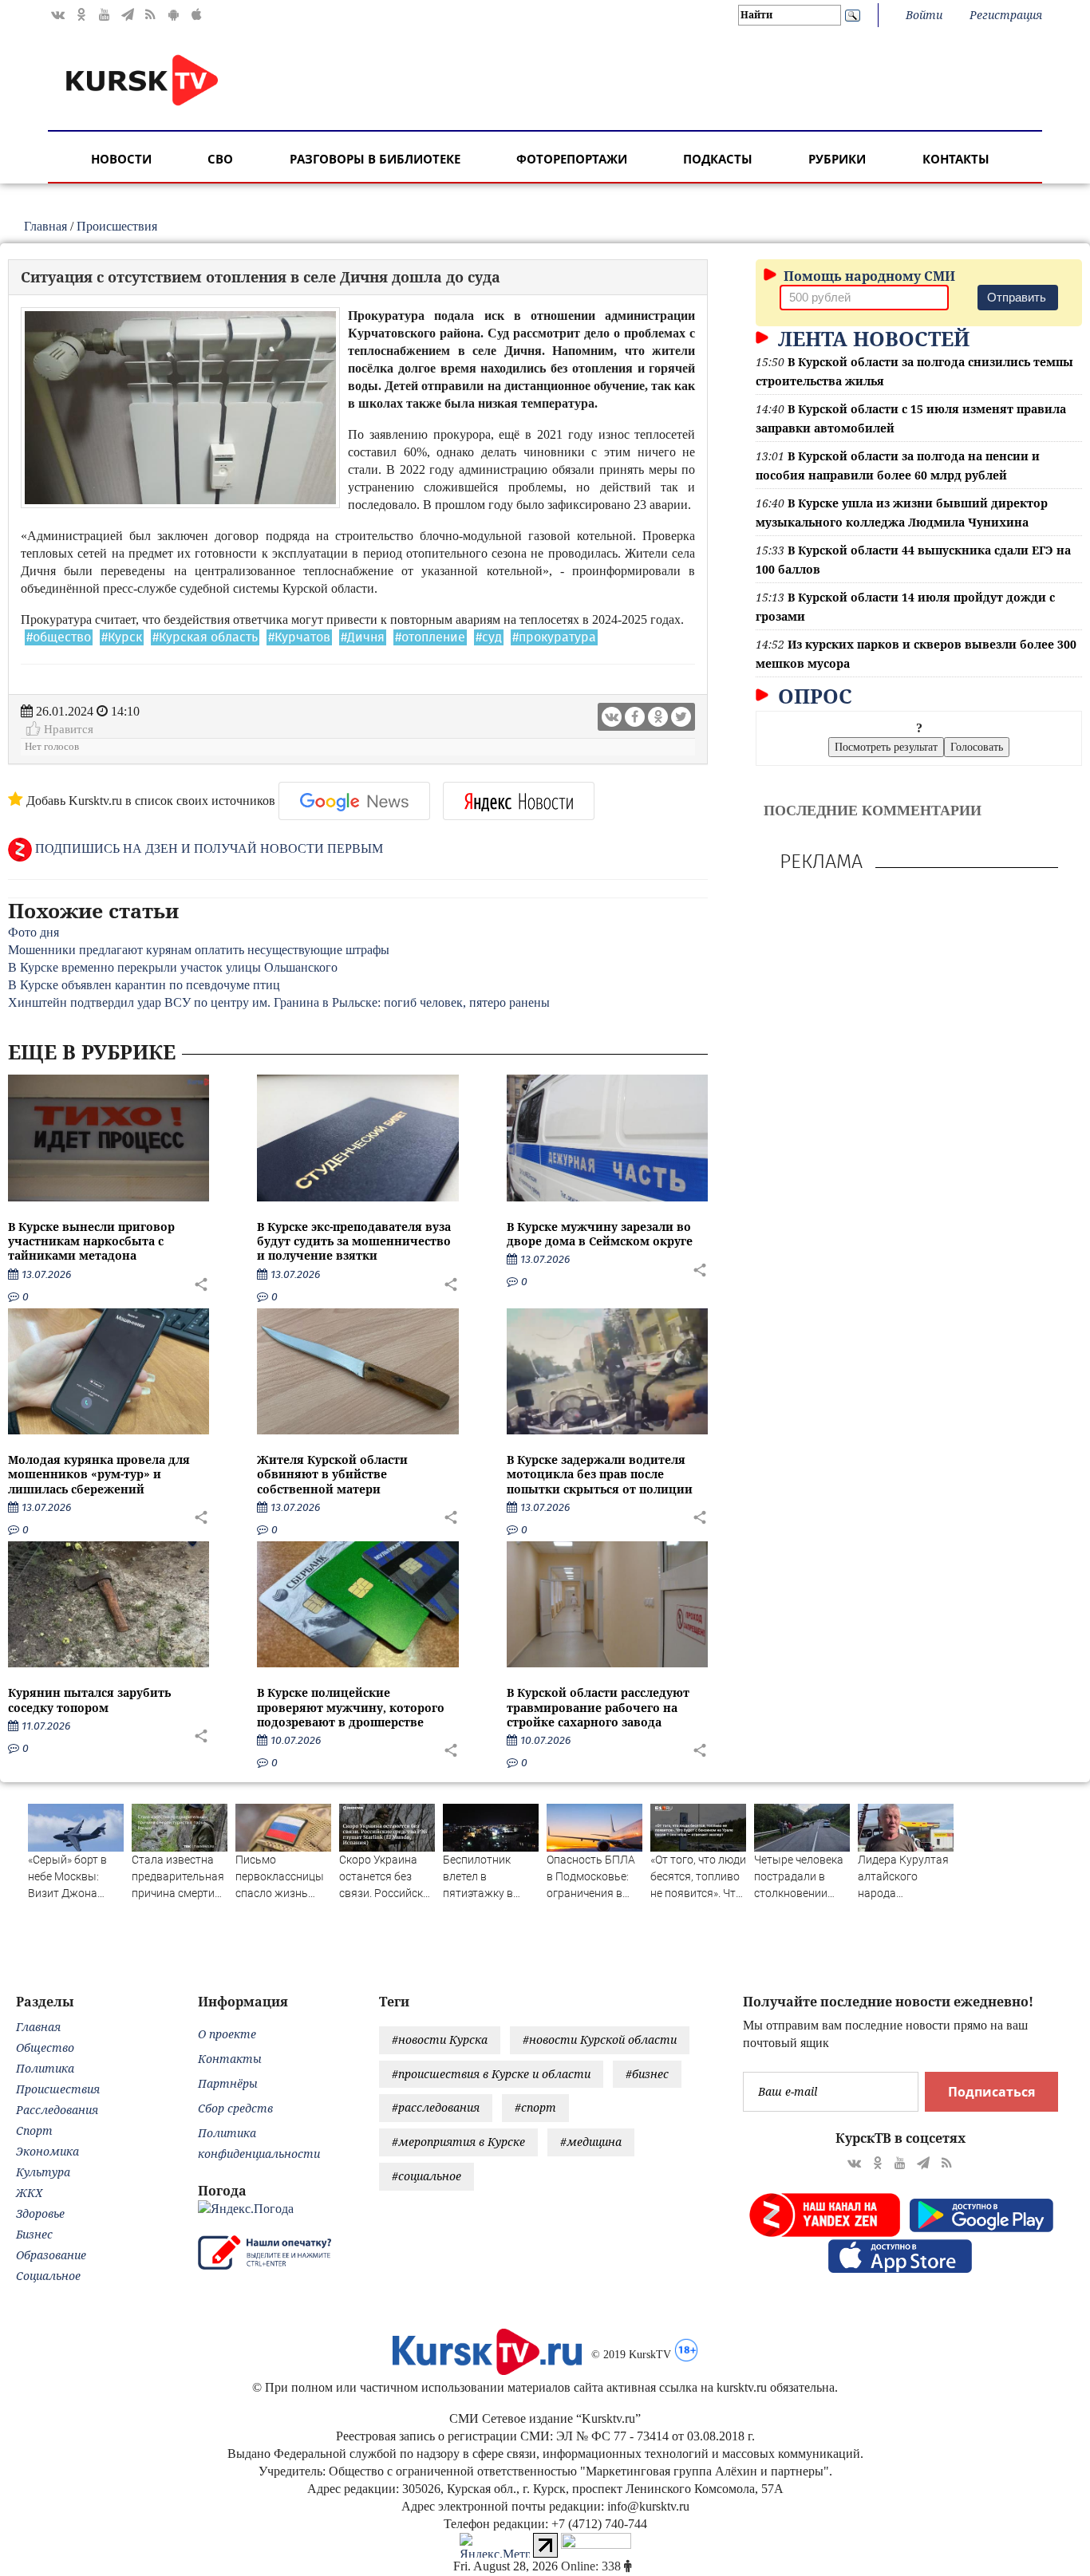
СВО (220, 159)
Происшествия (117, 226)
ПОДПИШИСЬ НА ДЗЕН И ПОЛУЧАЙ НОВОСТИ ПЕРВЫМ (207, 848)
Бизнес (34, 2234)
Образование (51, 2255)
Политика (45, 2068)
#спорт (535, 2107)
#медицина (591, 2142)
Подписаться (991, 2092)
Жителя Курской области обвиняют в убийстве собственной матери (332, 1474)
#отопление (430, 637)
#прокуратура (554, 637)
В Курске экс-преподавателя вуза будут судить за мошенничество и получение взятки (354, 1241)
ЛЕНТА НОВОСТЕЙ (871, 338)
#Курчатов (299, 637)
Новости (121, 159)
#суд (489, 637)
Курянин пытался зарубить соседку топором (89, 1700)
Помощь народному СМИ (868, 276)
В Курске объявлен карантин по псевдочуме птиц (144, 985)
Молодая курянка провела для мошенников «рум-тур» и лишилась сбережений (99, 1474)
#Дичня (363, 637)
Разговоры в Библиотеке (375, 159)
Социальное (48, 2276)
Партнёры (228, 2083)
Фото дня (34, 932)
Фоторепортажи (572, 159)
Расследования (57, 2110)
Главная (45, 226)
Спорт (34, 2130)
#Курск (122, 637)
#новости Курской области (600, 2039)
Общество (45, 2047)
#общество (59, 637)
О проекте (227, 2034)
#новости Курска (440, 2039)
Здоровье (40, 2213)
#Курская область (205, 637)
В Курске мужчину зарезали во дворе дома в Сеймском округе (600, 1234)
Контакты (956, 159)
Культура (43, 2172)
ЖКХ (29, 2193)
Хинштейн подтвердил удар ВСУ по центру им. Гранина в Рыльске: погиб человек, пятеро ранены (279, 1002)
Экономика (47, 2151)
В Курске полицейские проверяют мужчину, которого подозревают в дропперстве (351, 1707)
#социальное (427, 2176)
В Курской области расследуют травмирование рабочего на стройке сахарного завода (598, 1707)
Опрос (812, 696)
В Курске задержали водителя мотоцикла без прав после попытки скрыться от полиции (600, 1474)
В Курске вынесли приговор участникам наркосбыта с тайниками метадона (91, 1241)
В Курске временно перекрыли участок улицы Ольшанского (173, 967)
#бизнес (647, 2074)
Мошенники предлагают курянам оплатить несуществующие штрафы (199, 950)
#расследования (436, 2107)
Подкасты (718, 159)
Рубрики (837, 159)
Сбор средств (235, 2108)
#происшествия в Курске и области (491, 2074)
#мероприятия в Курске (458, 2142)
